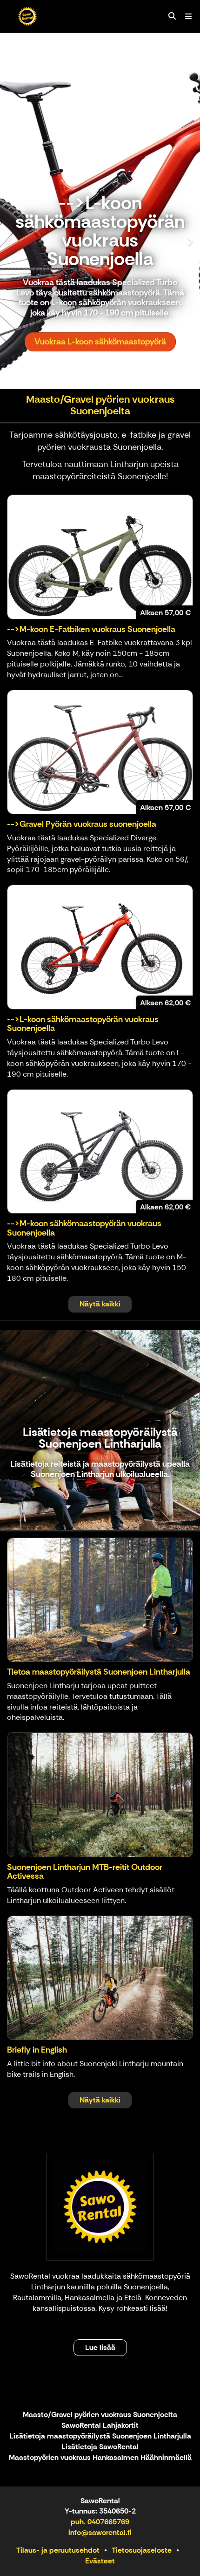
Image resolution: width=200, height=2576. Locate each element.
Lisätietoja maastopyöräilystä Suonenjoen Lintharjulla (100, 2436)
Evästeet (100, 2561)
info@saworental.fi (100, 2532)
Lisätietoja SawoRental (100, 2447)
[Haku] (172, 16)
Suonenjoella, (147, 2287)
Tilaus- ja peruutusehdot (58, 2550)
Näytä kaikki (100, 1304)
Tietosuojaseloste (142, 2550)
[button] (15, 211)
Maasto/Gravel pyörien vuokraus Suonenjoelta (100, 2415)
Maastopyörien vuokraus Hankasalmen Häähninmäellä (100, 2458)
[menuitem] (172, 16)
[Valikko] (188, 16)
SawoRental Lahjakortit (100, 2426)
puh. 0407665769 (100, 2522)
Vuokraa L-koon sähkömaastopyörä (100, 342)
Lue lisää (100, 2347)
